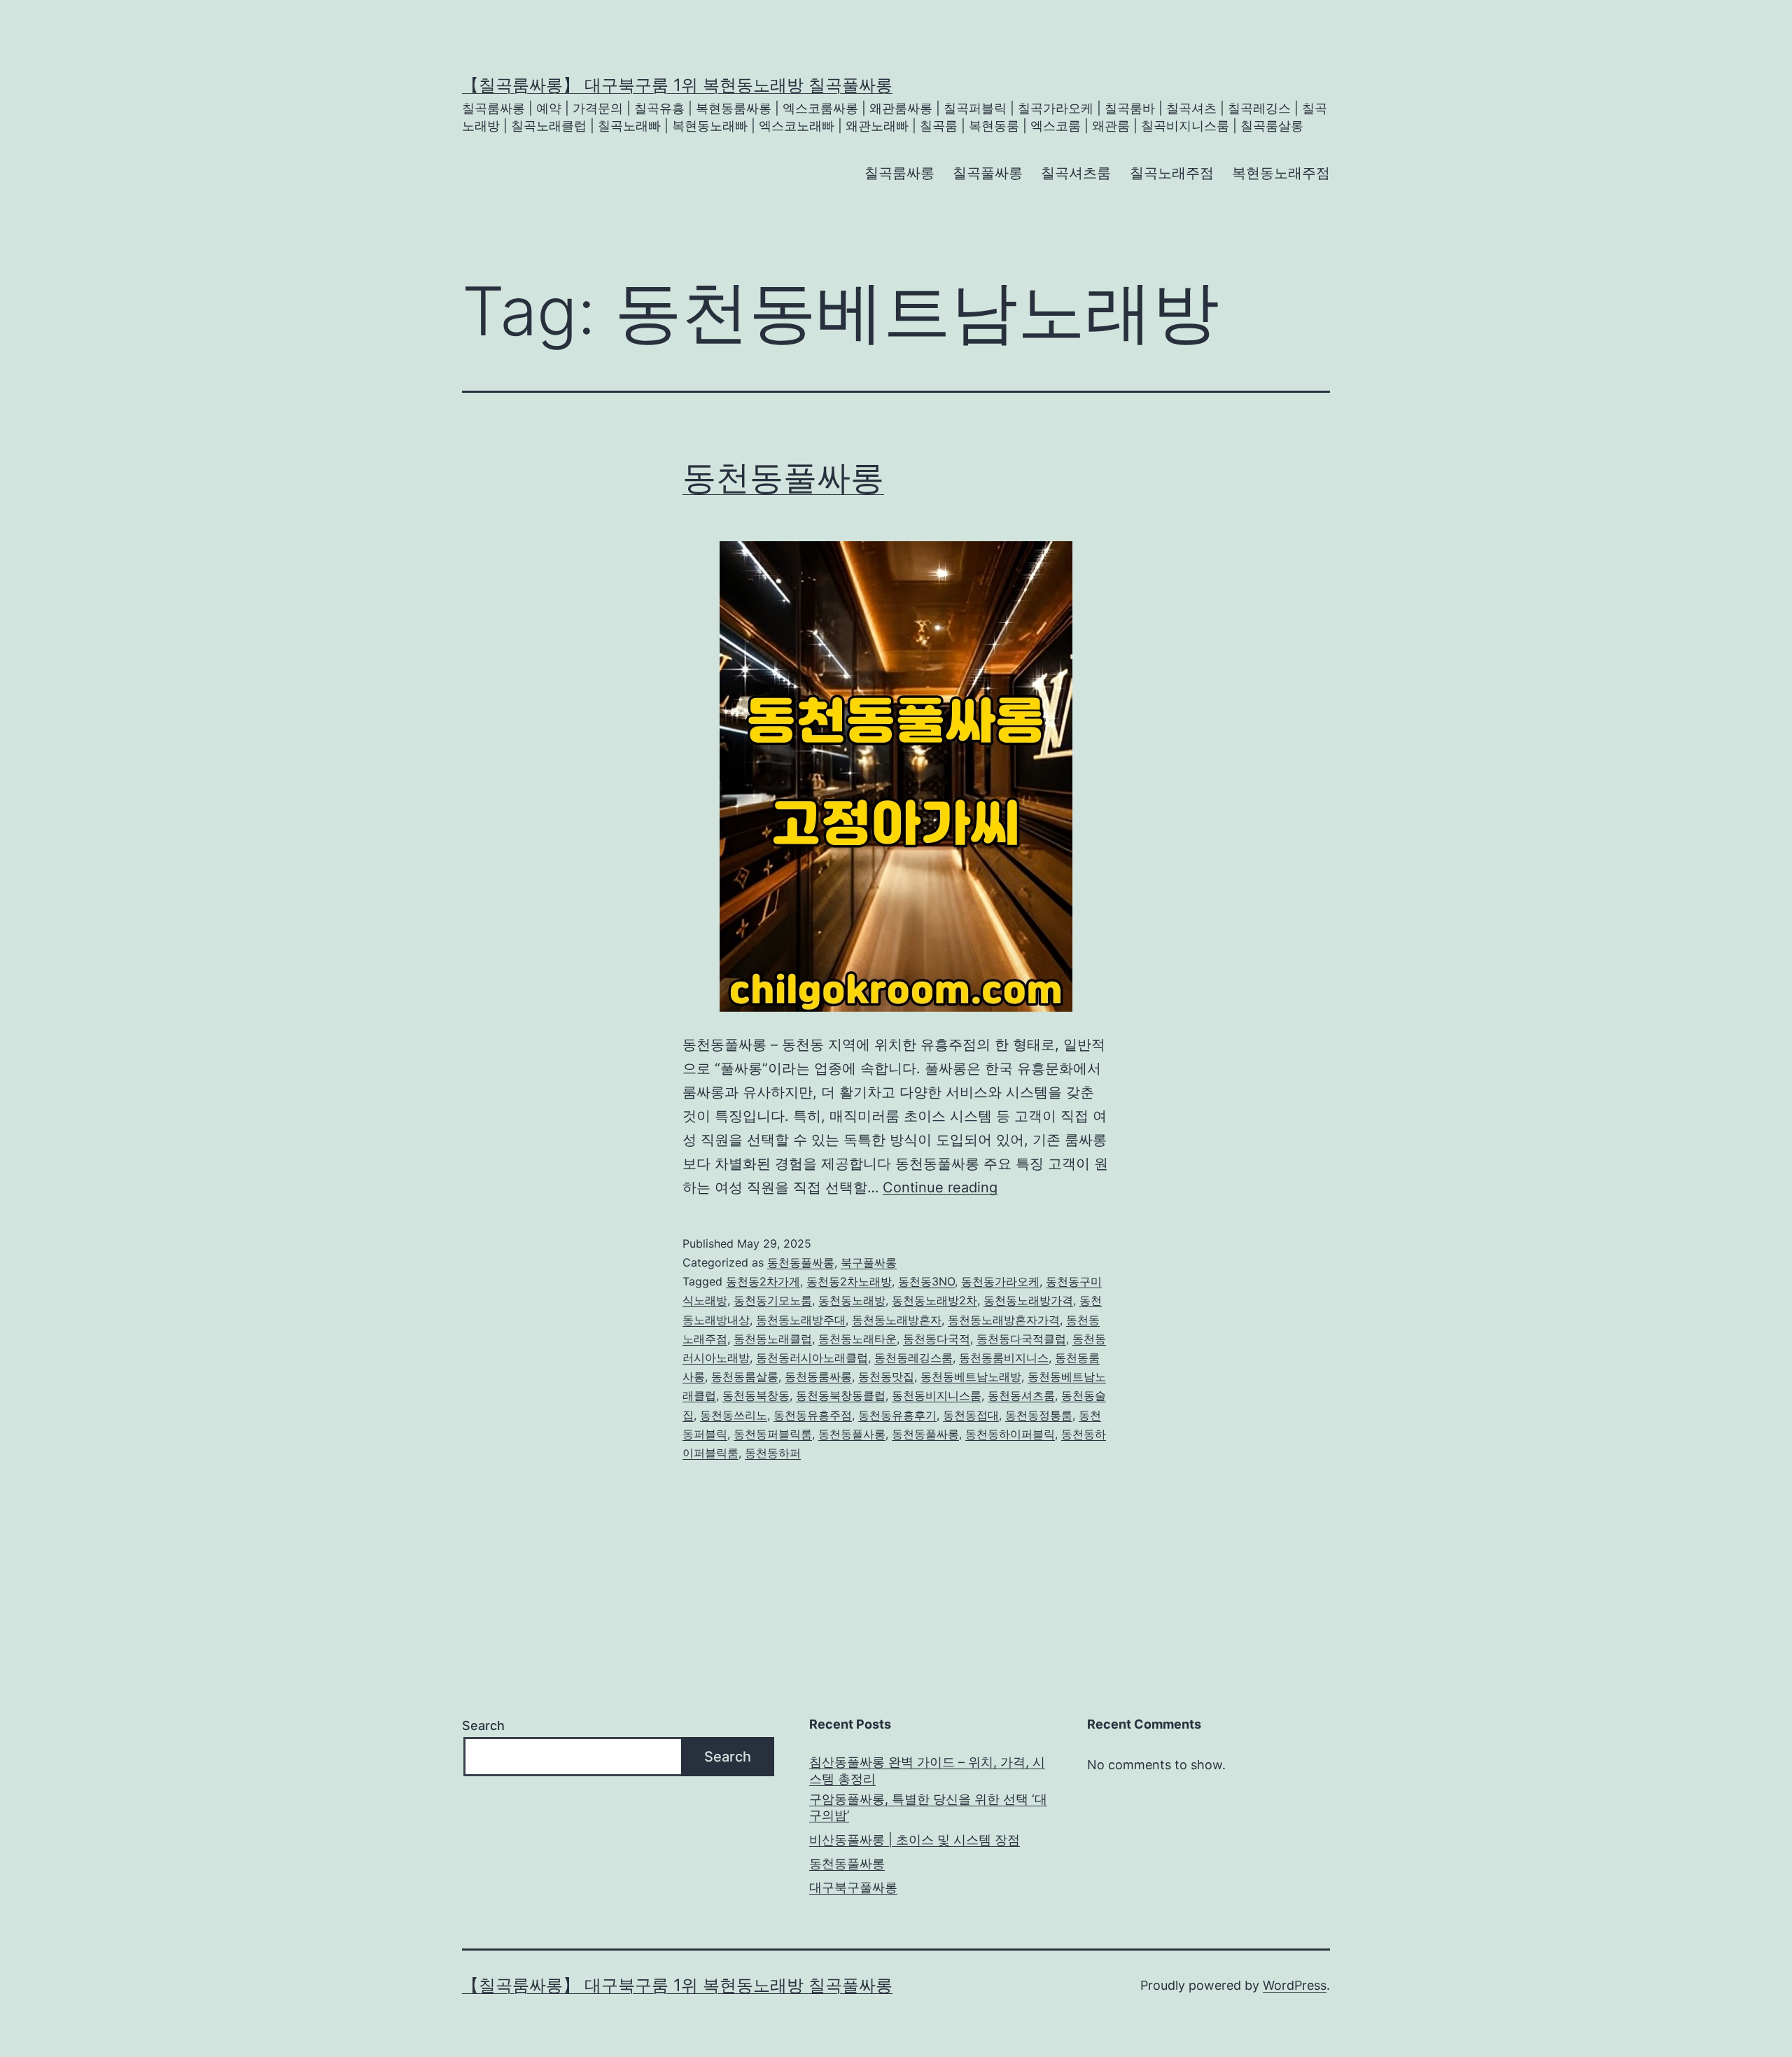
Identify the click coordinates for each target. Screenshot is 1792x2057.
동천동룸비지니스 (1004, 1358)
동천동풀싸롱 (783, 477)
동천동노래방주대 (801, 1320)
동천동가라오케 (1000, 1281)
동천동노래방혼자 (897, 1320)
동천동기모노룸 (773, 1300)
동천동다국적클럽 (1021, 1339)
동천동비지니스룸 (937, 1395)
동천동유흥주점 (813, 1415)
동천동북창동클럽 (841, 1395)
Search (483, 1725)
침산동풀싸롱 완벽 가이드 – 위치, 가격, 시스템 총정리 (927, 1770)
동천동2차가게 (763, 1281)
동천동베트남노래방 (971, 1376)
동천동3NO (926, 1281)
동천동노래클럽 (773, 1339)
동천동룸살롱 (745, 1376)
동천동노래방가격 (1028, 1300)
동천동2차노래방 (849, 1281)
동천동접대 (971, 1415)
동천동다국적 (937, 1339)
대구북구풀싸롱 (853, 1887)
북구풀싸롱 (869, 1262)
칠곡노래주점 (1172, 173)
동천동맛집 (886, 1376)
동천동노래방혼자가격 (1004, 1320)
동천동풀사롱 (852, 1434)
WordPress (1295, 1985)
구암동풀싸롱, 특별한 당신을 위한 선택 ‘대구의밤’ (928, 1807)
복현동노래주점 (1281, 173)
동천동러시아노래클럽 (812, 1358)
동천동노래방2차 (934, 1300)
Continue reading (940, 1187)
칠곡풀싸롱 (988, 173)
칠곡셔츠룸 (1076, 173)
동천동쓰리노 (734, 1415)
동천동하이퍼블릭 (1010, 1434)
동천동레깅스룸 (913, 1358)
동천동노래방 (852, 1300)
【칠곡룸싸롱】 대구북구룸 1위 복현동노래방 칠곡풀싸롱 (677, 85)
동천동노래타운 (857, 1339)
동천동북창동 (756, 1395)
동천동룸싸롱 (818, 1376)
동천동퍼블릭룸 (773, 1434)
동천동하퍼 (773, 1453)
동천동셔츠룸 (1021, 1395)
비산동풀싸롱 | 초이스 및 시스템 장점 (915, 1840)
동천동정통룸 (1039, 1415)
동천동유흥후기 (897, 1415)
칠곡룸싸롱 (899, 173)
